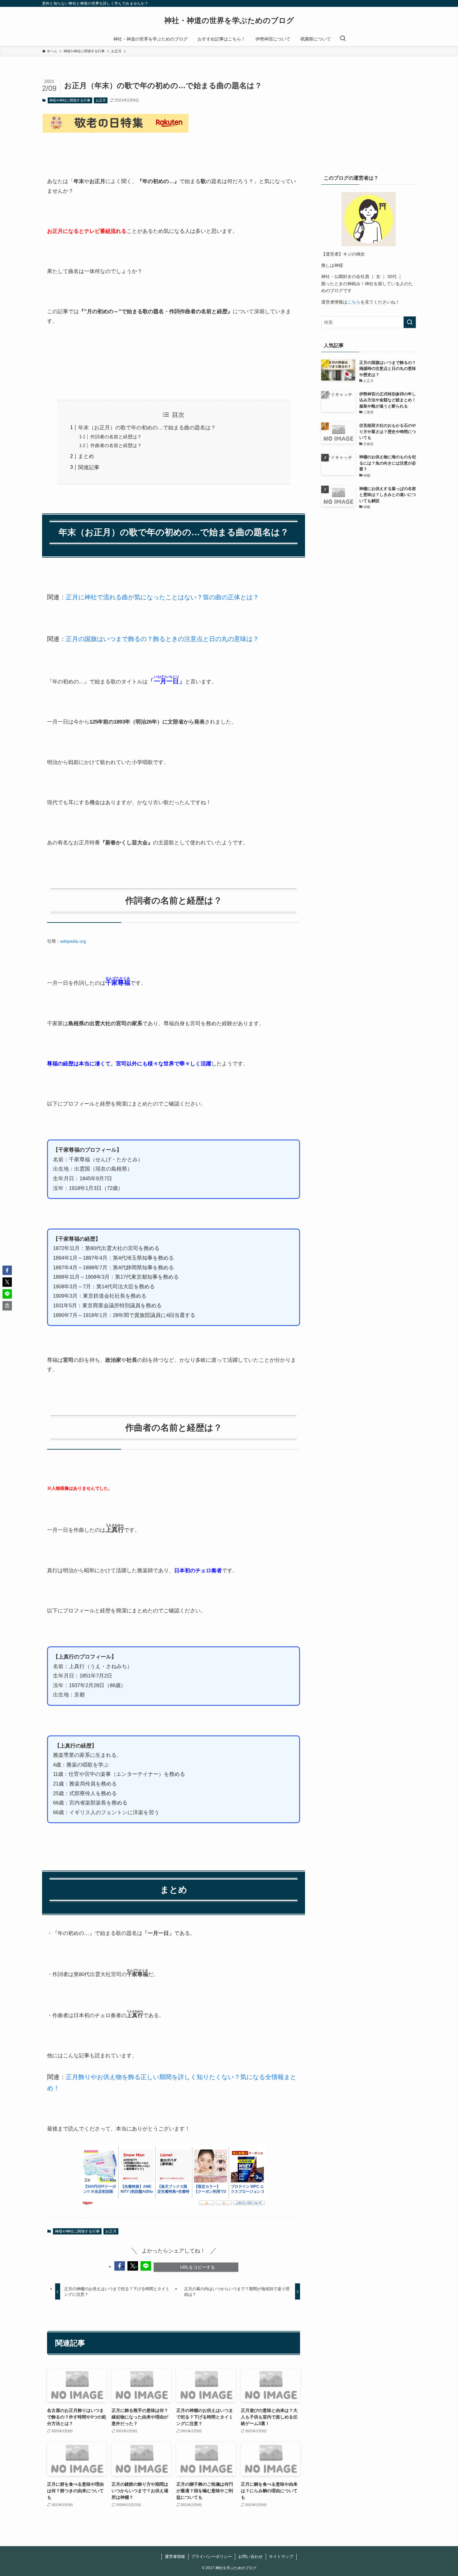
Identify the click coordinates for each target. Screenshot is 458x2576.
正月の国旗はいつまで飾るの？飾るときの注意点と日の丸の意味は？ (162, 639)
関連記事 (89, 467)
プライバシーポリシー (212, 2557)
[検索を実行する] (410, 322)
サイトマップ (281, 2557)
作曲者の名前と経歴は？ (116, 445)
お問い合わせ (250, 2557)
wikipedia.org (73, 941)
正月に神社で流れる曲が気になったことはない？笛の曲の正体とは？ (162, 597)
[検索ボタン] (343, 39)
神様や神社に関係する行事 (70, 100)
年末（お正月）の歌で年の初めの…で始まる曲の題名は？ (147, 428)
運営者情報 (175, 2557)
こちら (354, 302)
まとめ (86, 456)
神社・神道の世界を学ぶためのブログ (229, 21)
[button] (120, 2266)
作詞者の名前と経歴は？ (116, 437)
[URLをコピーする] (7, 1306)
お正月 (101, 100)
